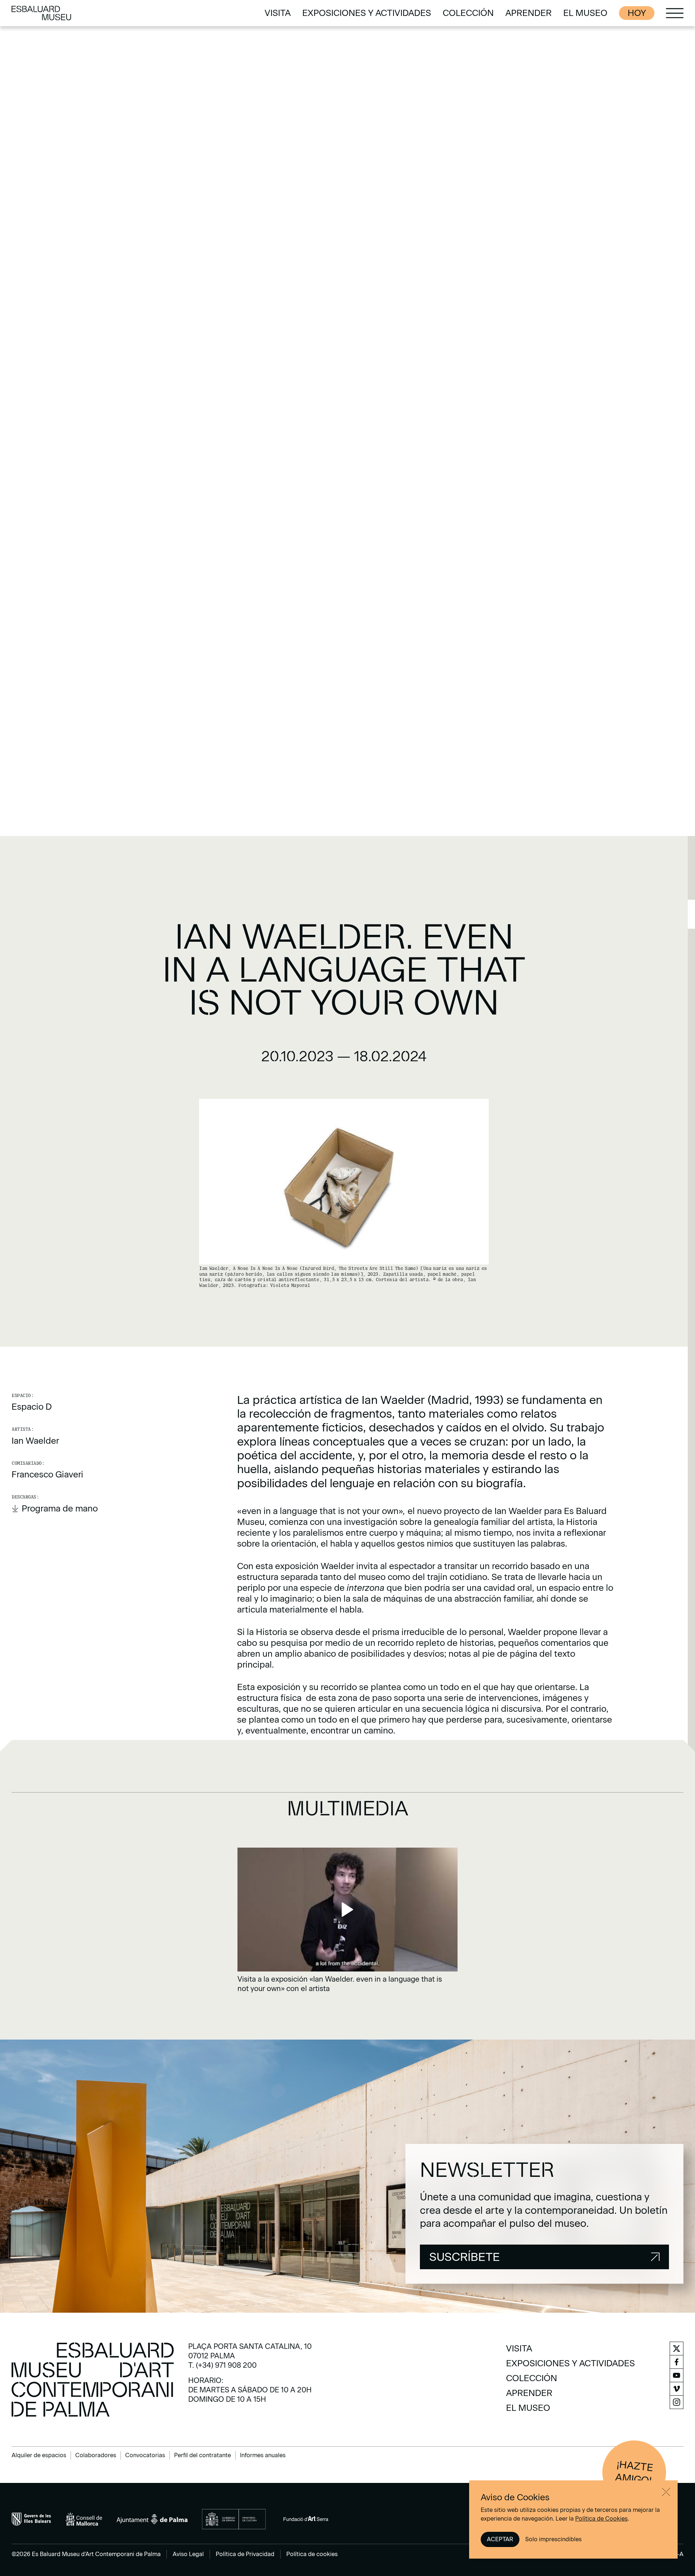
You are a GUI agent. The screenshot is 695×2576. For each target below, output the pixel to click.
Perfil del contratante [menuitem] (203, 2455)
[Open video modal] (347, 1920)
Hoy (637, 13)
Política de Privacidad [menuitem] (245, 2554)
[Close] (666, 2492)
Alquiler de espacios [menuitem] (39, 2455)
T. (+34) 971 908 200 (222, 2365)
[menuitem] (278, 13)
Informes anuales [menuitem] (263, 2455)
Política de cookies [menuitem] (312, 2554)
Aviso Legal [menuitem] (188, 2554)
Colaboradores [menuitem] (96, 2455)
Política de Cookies (601, 2519)
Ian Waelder (35, 1441)
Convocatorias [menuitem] (145, 2455)
